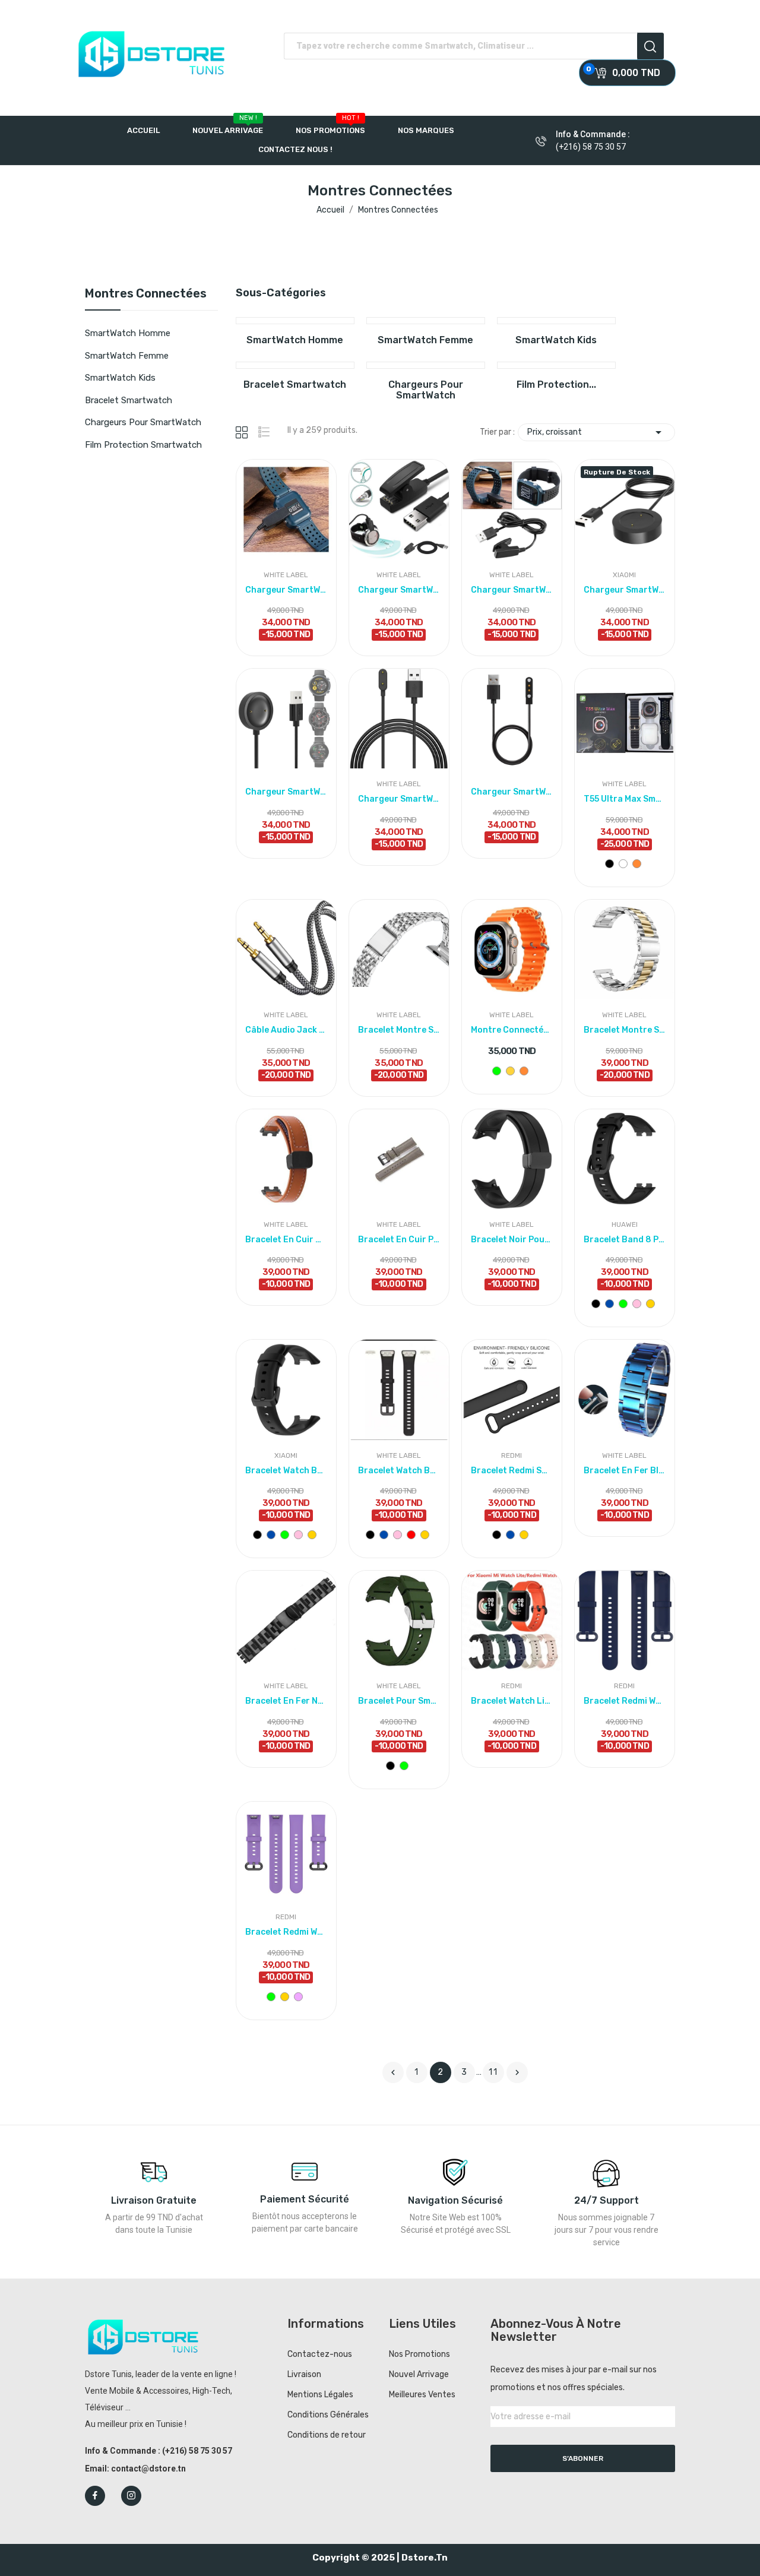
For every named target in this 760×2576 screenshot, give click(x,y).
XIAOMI (624, 575)
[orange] (637, 864)
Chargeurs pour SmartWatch (143, 422)
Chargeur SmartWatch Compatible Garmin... (512, 590)
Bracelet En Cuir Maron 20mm (286, 1240)
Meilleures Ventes (422, 2395)
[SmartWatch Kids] (556, 321)
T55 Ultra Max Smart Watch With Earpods (625, 799)
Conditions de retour (327, 2435)
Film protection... (556, 385)
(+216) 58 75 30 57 (591, 147)
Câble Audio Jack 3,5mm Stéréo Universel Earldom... (286, 1030)
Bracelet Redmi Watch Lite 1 (625, 1701)
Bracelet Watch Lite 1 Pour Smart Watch (512, 1701)
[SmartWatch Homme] (295, 321)
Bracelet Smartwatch (129, 400)
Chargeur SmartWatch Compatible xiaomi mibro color (286, 792)
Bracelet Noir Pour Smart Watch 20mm (512, 1240)
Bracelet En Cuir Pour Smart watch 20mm (399, 1240)
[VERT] (497, 1071)
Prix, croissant (596, 432)
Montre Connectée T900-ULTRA (512, 1030)
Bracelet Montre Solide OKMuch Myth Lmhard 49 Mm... (399, 1030)
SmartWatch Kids (120, 378)
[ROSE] (637, 1304)
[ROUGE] (411, 1535)
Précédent (393, 2072)
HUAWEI (625, 1224)
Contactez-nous (320, 2354)
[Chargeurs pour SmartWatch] (426, 365)
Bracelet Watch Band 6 (399, 1471)
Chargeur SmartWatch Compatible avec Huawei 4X (399, 799)
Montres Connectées (146, 294)
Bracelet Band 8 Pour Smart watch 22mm (625, 1240)
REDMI (512, 1455)
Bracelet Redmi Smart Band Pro (512, 1471)
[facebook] (95, 2496)
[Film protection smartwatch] (556, 365)
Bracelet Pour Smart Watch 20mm (399, 1701)
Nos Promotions (419, 2354)
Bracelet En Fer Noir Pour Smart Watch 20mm (286, 1701)
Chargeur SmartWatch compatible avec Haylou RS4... (512, 792)
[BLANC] (623, 864)
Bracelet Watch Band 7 (286, 1471)
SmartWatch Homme (128, 333)
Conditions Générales (328, 2415)
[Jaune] (510, 1071)
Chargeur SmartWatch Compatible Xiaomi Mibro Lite (625, 590)
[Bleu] (609, 1304)
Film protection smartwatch (143, 445)
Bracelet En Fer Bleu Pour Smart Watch (625, 1471)
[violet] (298, 1997)
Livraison (304, 2374)
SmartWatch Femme (127, 356)
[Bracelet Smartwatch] (295, 365)
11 (493, 2072)
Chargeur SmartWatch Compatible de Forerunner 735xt (399, 590)
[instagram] (131, 2496)
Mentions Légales (320, 2395)
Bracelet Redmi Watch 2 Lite (286, 1932)
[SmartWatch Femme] (426, 321)
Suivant (517, 2072)
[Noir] (609, 864)
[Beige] (650, 1304)
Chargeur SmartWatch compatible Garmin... (286, 590)
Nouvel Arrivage (419, 2374)
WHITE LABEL (286, 575)
